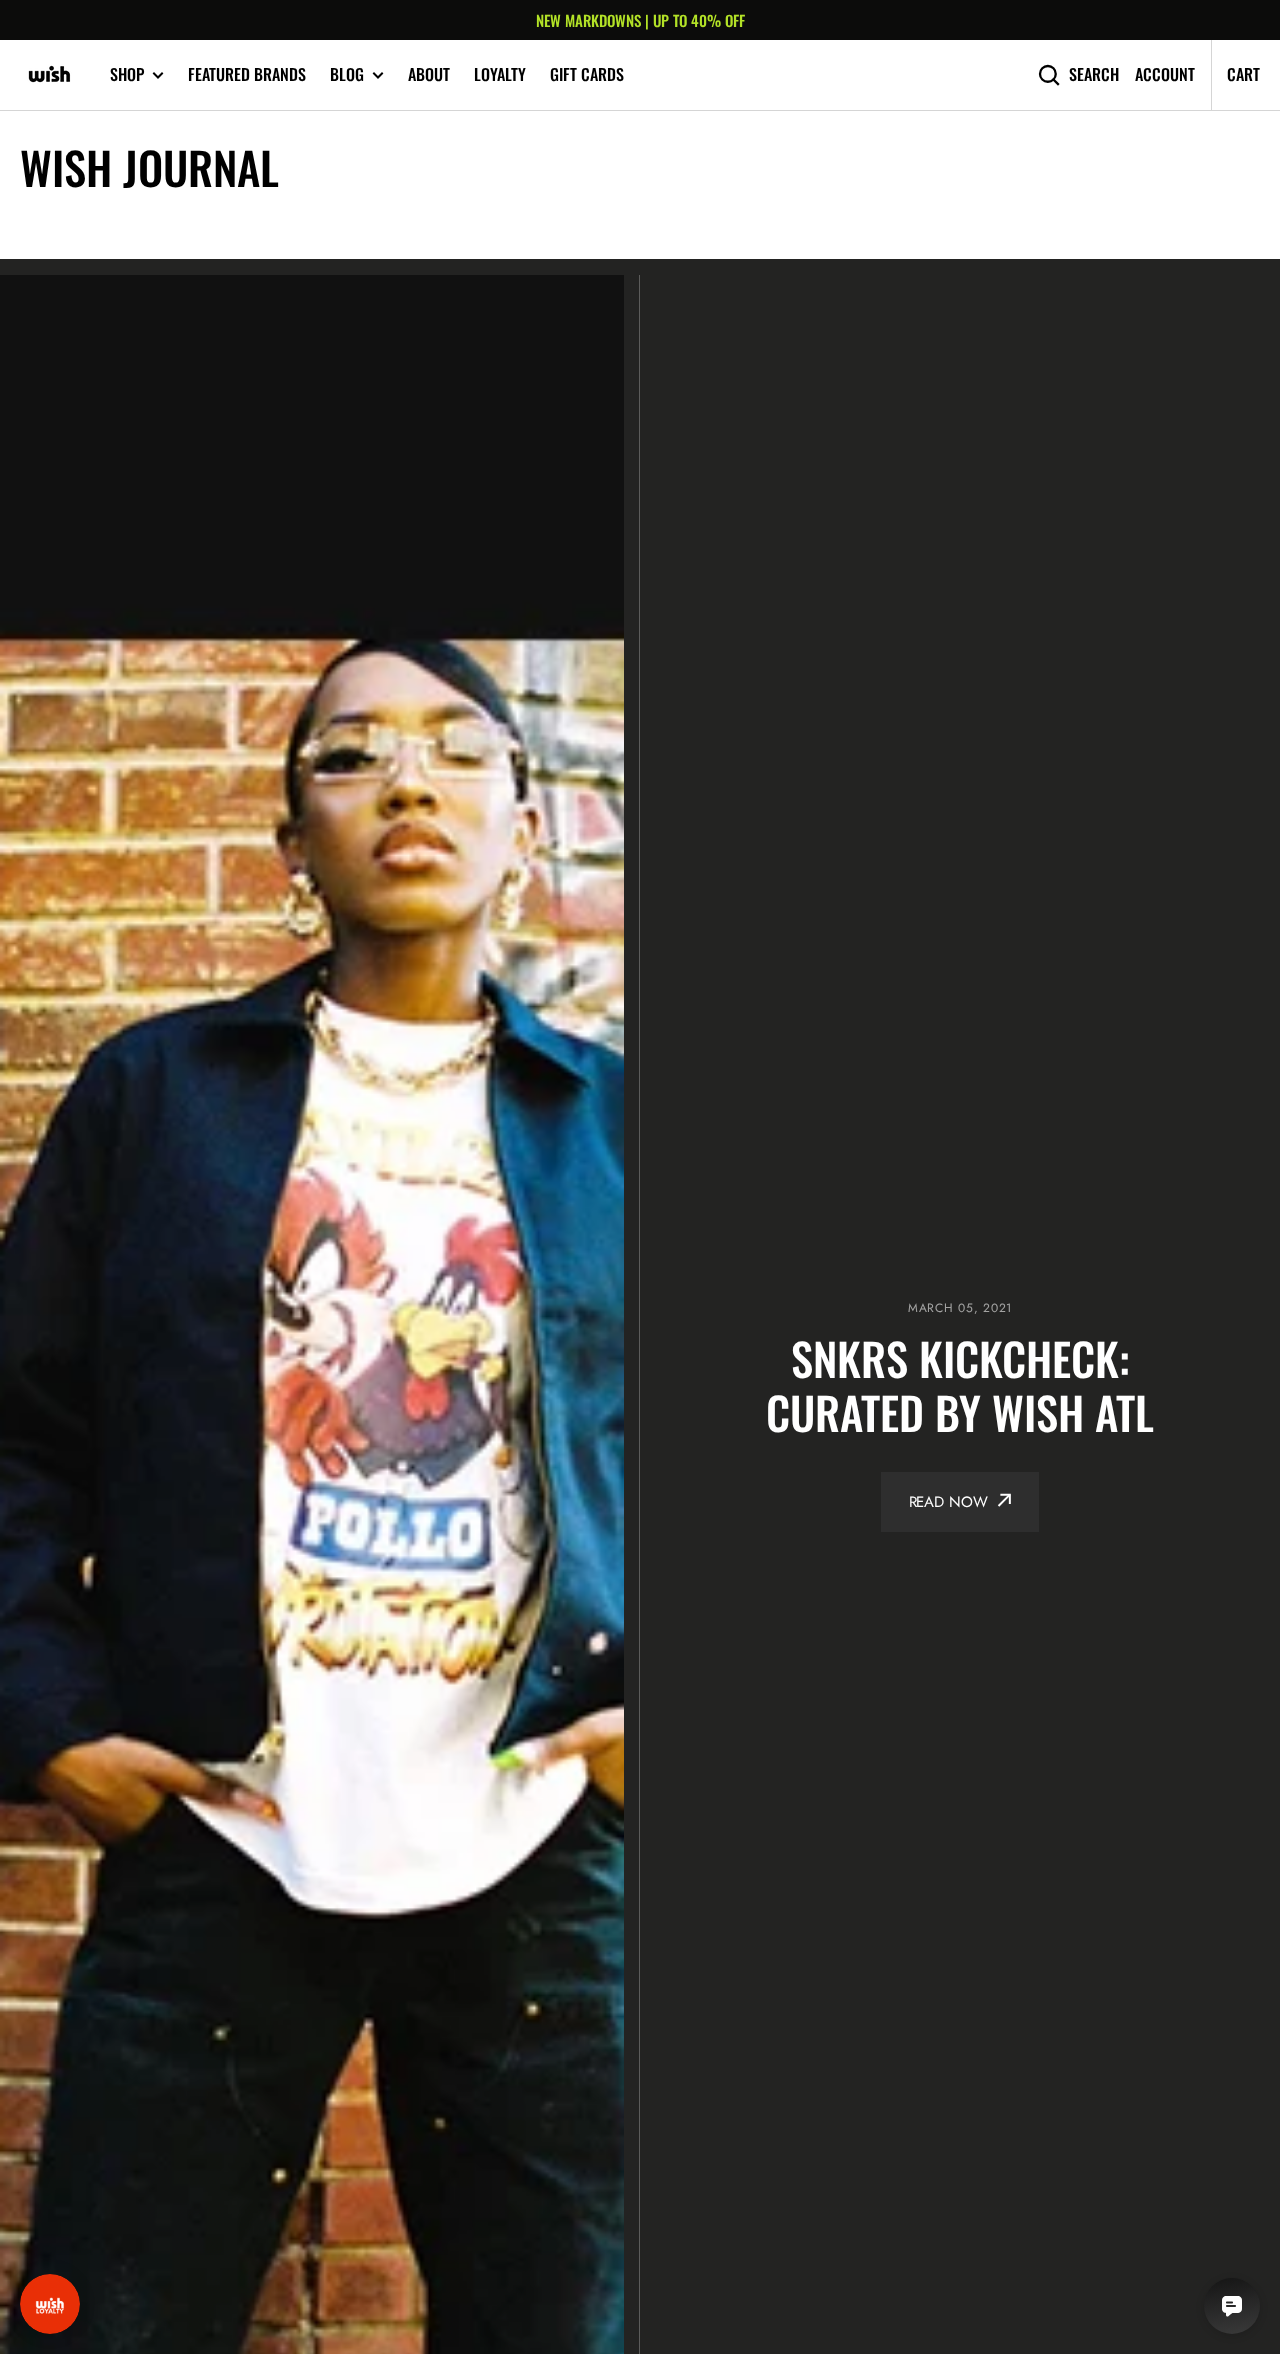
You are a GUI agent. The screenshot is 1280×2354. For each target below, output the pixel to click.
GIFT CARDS (587, 74)
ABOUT (429, 74)
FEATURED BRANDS (247, 74)
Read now (948, 1502)
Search (1094, 74)
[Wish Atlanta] (50, 75)
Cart (1243, 74)
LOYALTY (500, 74)
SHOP (127, 74)
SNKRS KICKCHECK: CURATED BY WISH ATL (960, 1386)
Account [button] (1165, 74)
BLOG (347, 74)
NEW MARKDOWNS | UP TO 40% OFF (640, 20)
